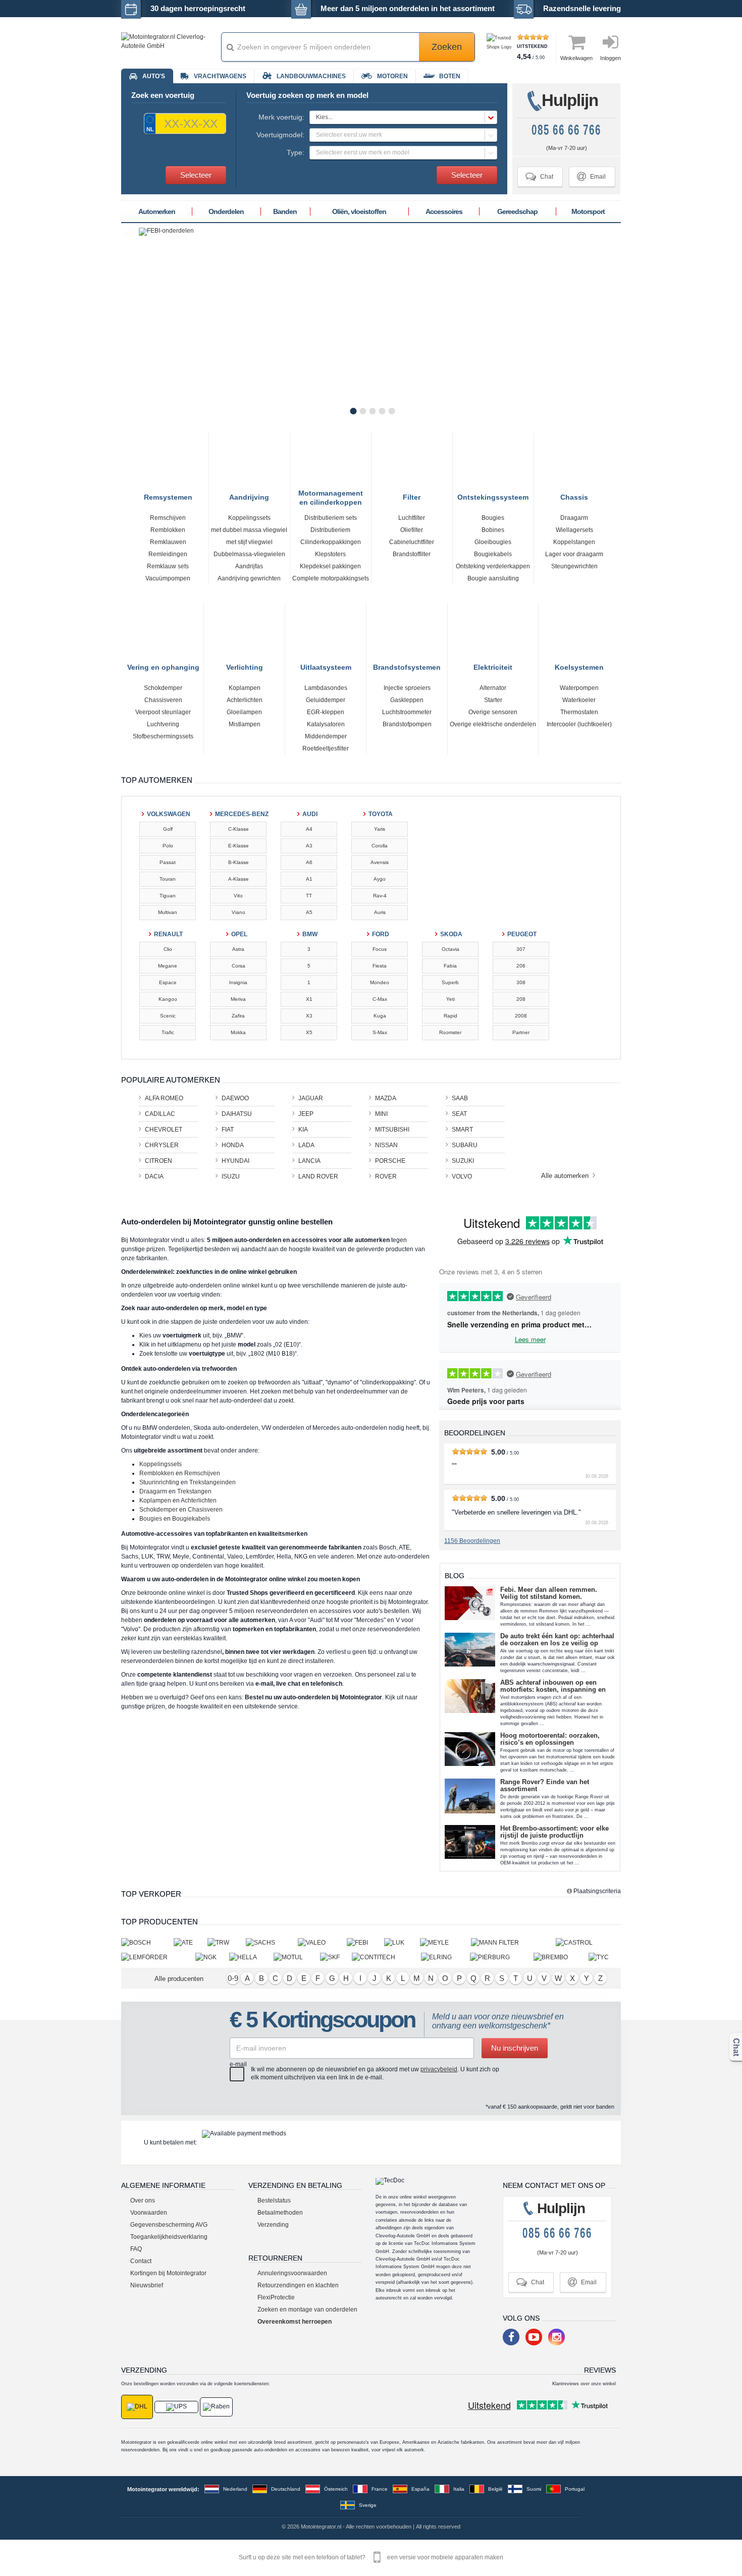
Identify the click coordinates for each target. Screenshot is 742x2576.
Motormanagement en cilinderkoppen (331, 494)
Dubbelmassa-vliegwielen (249, 554)
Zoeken (447, 47)
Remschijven (168, 518)
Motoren (392, 76)
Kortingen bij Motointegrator (168, 2273)
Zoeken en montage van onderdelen (307, 2310)
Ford (381, 934)
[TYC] (605, 1957)
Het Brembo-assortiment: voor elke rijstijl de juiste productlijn (554, 1832)
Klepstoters (330, 554)
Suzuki (463, 1161)
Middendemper (326, 736)
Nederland (235, 2489)
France (380, 2489)
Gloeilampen (244, 712)
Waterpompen (579, 688)
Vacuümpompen (168, 578)
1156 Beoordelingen (472, 1541)
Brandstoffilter (412, 554)
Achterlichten (245, 700)
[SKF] (336, 1957)
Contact (141, 2261)
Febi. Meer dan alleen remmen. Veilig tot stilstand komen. (549, 1593)
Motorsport (588, 211)
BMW (310, 934)
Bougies (493, 518)
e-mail (238, 2064)
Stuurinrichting (159, 1482)
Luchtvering (163, 724)
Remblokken (168, 530)
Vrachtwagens (220, 76)
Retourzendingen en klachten (298, 2285)
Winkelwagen (576, 58)
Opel (239, 934)
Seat (459, 1114)
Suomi (534, 2489)
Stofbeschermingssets (163, 736)
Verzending (273, 2225)
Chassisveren (163, 700)
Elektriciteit (493, 666)
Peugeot (522, 934)
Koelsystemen (579, 666)
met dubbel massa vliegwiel (249, 530)
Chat (539, 176)
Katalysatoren (326, 724)
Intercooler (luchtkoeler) (579, 724)
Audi (310, 814)
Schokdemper (163, 688)
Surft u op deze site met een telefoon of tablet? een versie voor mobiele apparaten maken (371, 2557)
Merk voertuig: (281, 117)
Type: (296, 152)
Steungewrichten (574, 566)
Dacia (154, 1176)
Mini (381, 1114)
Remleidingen (168, 554)
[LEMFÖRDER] (158, 1957)
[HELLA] (251, 1957)
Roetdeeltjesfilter (326, 748)
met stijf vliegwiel (249, 542)
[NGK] (212, 1957)
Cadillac (160, 1114)
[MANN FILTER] (513, 1942)
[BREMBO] (561, 1957)
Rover (386, 1176)
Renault (168, 934)
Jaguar (311, 1098)
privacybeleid (439, 2069)
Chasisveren (205, 1510)
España (420, 2489)
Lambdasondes (326, 688)
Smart (462, 1130)
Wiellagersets (574, 530)
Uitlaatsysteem (326, 666)
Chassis (574, 496)
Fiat (228, 1130)
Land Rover (318, 1176)
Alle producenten (179, 1979)
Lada (306, 1145)
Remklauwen (168, 542)
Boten (450, 76)
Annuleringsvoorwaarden (292, 2273)
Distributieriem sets (331, 518)
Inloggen (611, 58)
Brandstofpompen (407, 724)
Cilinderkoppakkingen (331, 542)
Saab (460, 1098)
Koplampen (245, 688)
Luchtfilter (412, 518)
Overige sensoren (493, 712)
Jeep (306, 1114)
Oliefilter (412, 530)
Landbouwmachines (311, 76)
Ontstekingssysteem (493, 496)
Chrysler (162, 1145)
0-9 (233, 1978)
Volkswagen (169, 814)
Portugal (575, 2489)
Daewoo (235, 1098)
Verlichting (245, 666)
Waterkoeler (579, 700)
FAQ (136, 2249)
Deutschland (286, 2489)
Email (591, 176)
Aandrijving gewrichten (249, 578)
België (495, 2489)
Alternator (493, 688)
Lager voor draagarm (574, 554)
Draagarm (574, 518)
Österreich (336, 2489)
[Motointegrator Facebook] (511, 2337)
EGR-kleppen (326, 712)
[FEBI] (365, 1942)
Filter (412, 496)
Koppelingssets (249, 518)
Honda (233, 1145)
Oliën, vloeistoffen (359, 211)
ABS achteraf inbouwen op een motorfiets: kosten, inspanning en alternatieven (553, 1686)
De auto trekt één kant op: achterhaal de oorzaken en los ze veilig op (557, 1640)
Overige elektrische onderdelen (493, 724)
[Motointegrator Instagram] (556, 2337)
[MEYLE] (445, 1942)
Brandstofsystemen (407, 666)
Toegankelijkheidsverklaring (169, 2237)
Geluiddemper (326, 700)
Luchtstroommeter (407, 712)
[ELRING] (445, 1957)
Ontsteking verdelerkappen (493, 566)
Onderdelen (226, 211)
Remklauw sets (168, 566)
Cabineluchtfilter (412, 542)
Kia (303, 1130)
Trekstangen (194, 1491)
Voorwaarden (149, 2213)
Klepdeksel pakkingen (330, 566)
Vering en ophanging (163, 666)
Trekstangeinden (213, 1482)
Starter (493, 700)
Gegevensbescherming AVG (169, 2225)
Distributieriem (330, 530)
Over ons (143, 2201)
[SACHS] (272, 1942)
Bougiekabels (493, 554)
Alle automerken (566, 1176)
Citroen (158, 1161)
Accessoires (444, 211)
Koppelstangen (574, 542)
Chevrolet (164, 1130)
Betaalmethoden (280, 2213)
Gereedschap (517, 211)
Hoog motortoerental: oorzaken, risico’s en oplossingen (550, 1739)
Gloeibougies (493, 542)
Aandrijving (249, 496)
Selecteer (196, 175)
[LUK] (402, 1942)
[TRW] (227, 1942)
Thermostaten (579, 712)
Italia (459, 2489)
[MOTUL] (297, 1957)
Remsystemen (168, 496)
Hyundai (235, 1161)
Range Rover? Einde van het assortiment (545, 1786)
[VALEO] (322, 1942)
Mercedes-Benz (239, 814)
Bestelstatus (274, 2201)
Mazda (386, 1098)
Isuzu (231, 1176)
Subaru (465, 1145)
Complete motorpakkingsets (331, 578)
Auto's (154, 76)
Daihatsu (237, 1114)
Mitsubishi (392, 1130)
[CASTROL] (588, 1942)
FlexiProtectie (276, 2297)
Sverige (368, 2505)
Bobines (493, 530)
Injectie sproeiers (407, 688)
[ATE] (191, 1942)
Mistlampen (245, 724)
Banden (285, 211)
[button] (403, 117)
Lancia (309, 1161)
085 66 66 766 (566, 130)
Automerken (157, 211)
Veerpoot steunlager (163, 712)
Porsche (390, 1161)
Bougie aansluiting (493, 578)
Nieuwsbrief (147, 2285)
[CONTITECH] (386, 1957)
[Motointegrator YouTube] (534, 2337)
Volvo (462, 1176)
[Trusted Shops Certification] (500, 47)
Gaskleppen (407, 700)
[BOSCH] (147, 1942)
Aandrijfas (249, 566)
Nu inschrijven (515, 2048)
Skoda (451, 934)
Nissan (386, 1145)
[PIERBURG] (502, 1957)
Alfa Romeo (164, 1098)
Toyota (381, 814)
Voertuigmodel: (280, 135)
